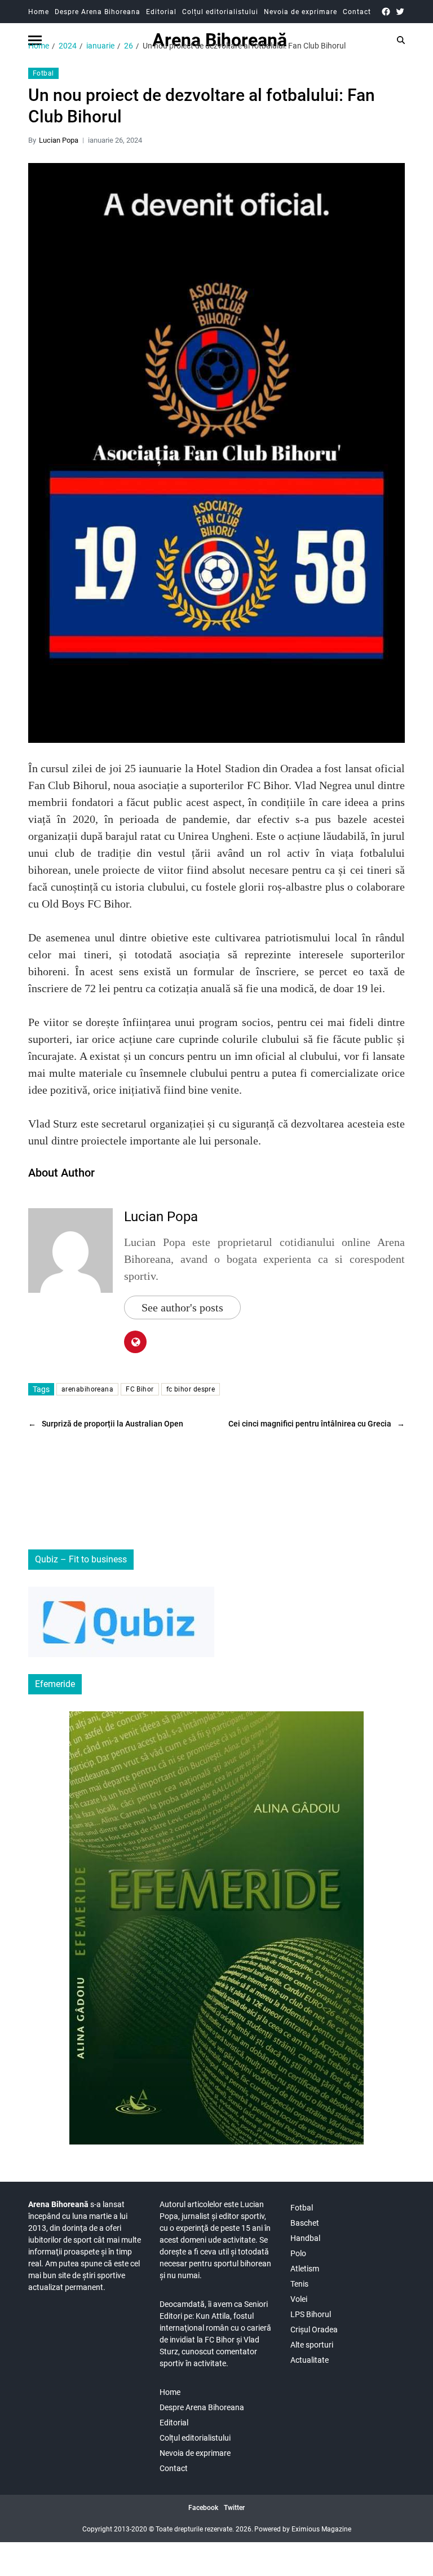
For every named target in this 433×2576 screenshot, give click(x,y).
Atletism (305, 2269)
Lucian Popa (59, 140)
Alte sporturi (312, 2345)
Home (39, 12)
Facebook (203, 2508)
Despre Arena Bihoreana (98, 12)
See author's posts (182, 1307)
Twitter (234, 2508)
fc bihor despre (191, 1389)
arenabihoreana (87, 1389)
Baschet (305, 2223)
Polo (298, 2253)
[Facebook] (386, 12)
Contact (357, 12)
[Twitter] (400, 12)
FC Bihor (140, 1389)
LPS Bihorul (311, 2314)
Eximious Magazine (321, 2529)
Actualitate (310, 2360)
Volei (299, 2299)
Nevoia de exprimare (301, 12)
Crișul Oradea (314, 2330)
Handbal (305, 2238)
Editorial (161, 12)
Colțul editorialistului (220, 12)
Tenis (299, 2284)
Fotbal (43, 73)
